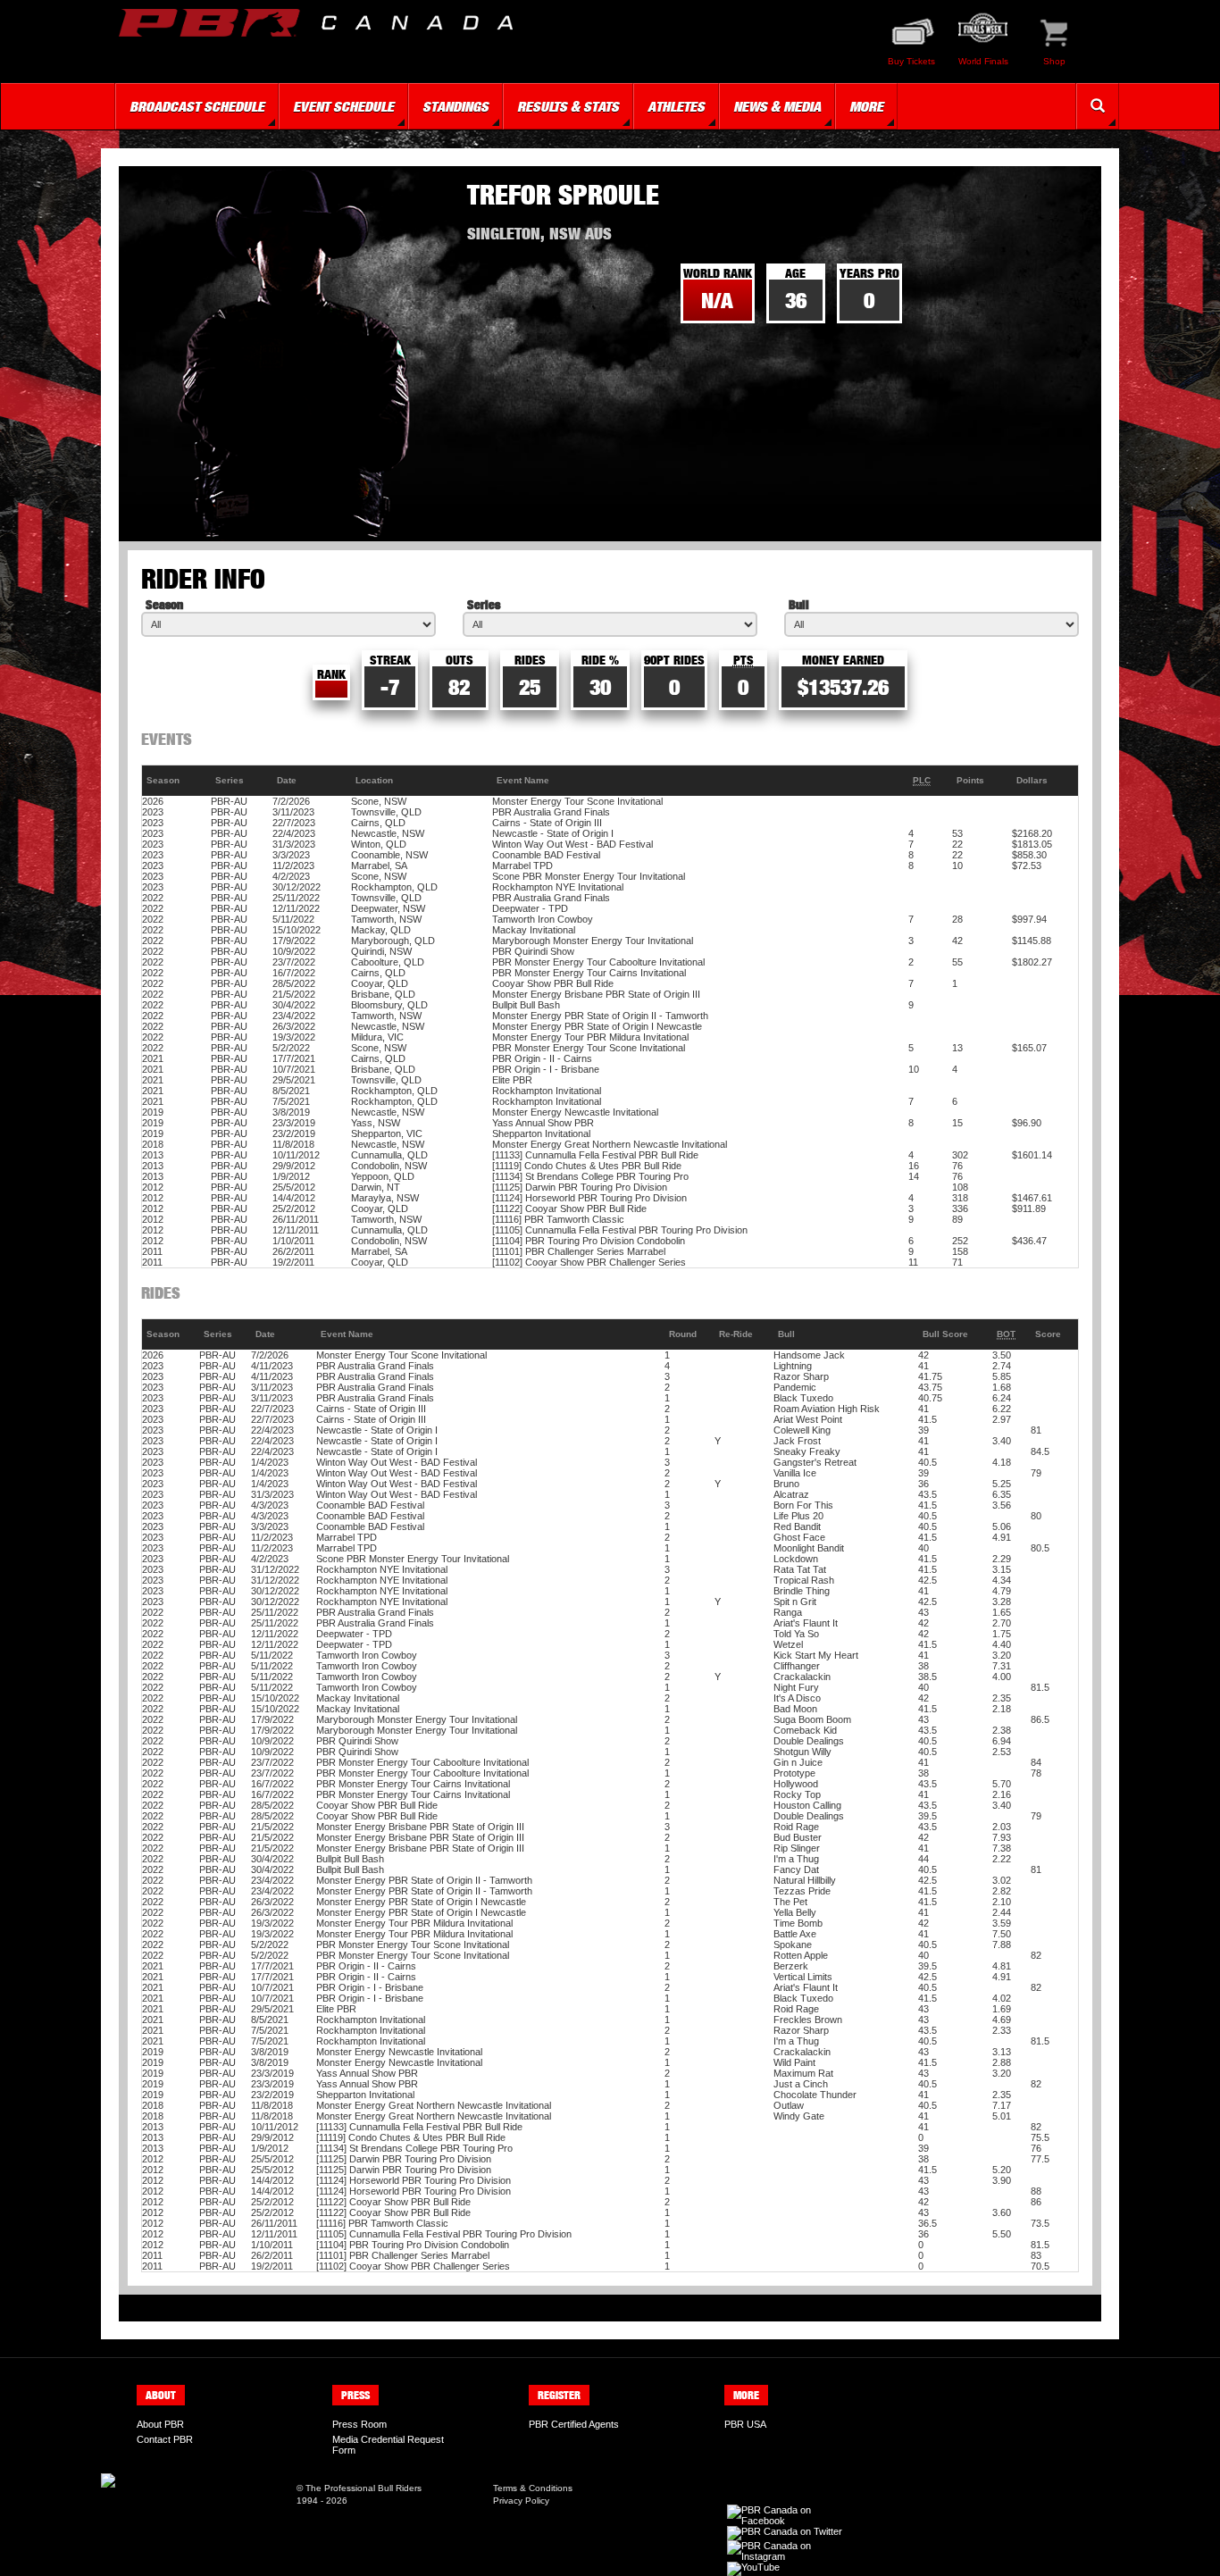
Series (484, 604)
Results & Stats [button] (568, 106)
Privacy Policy (521, 2501)
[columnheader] (176, 781)
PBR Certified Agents (574, 2424)
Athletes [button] (676, 106)
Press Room (359, 2424)
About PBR (160, 2424)
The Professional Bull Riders (363, 2488)
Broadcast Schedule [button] (197, 106)
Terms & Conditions (533, 2488)
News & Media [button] (777, 106)
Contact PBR (165, 2439)
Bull (799, 604)
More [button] (866, 106)
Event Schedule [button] (343, 106)
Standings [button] (455, 106)
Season (164, 604)
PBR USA (745, 2424)
